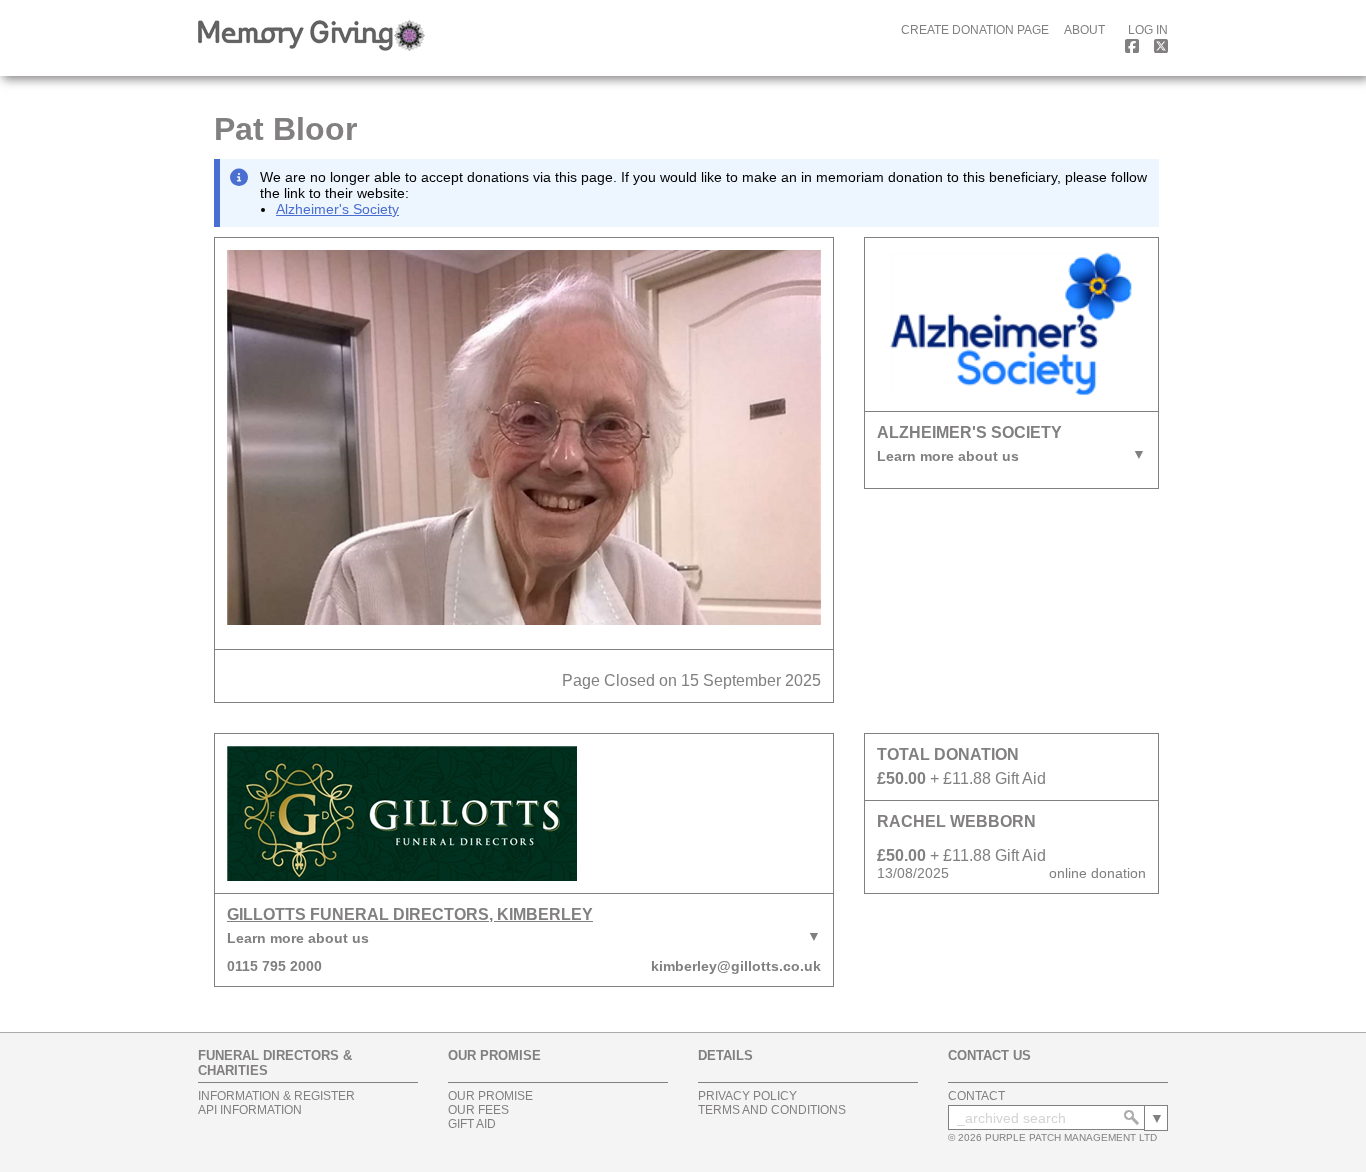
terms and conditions (772, 1110)
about (1084, 30)
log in (1148, 30)
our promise (490, 1096)
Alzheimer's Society (337, 209)
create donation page (975, 30)
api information (250, 1110)
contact (976, 1096)
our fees (478, 1110)
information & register (276, 1096)
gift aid (472, 1124)
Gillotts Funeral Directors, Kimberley (410, 914)
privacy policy (747, 1096)
